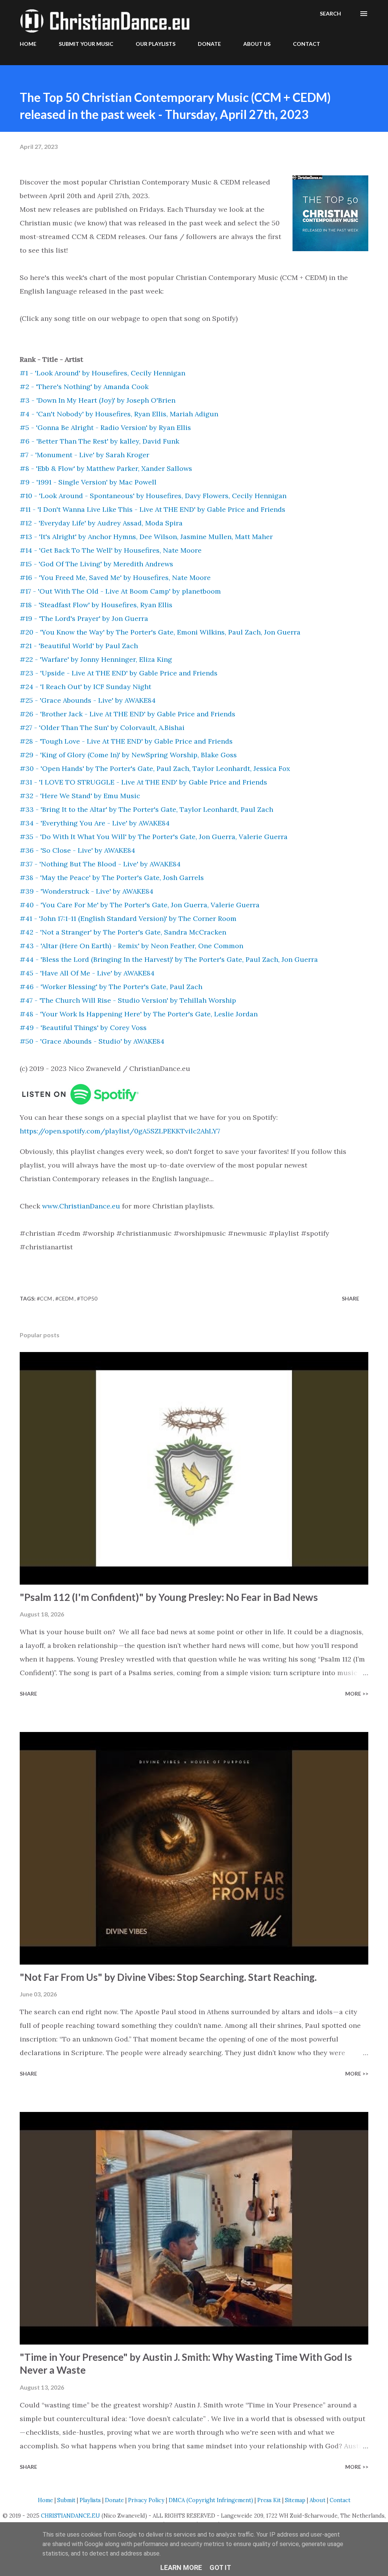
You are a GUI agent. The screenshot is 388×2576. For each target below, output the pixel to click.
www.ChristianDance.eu (81, 1206)
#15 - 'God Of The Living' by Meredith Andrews (96, 564)
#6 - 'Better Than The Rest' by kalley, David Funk (99, 441)
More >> (357, 1694)
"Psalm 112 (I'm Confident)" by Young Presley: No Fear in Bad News (169, 1597)
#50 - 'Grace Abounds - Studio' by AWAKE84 (92, 1041)
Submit (66, 2500)
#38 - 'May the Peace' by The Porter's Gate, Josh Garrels (112, 878)
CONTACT (307, 44)
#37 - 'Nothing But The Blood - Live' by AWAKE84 (100, 864)
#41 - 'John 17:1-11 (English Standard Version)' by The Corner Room (128, 918)
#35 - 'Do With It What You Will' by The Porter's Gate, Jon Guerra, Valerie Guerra (154, 837)
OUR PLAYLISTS (156, 44)
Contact (340, 2500)
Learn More (181, 2567)
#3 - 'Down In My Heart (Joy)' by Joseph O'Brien (98, 400)
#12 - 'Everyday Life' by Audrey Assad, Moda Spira (101, 523)
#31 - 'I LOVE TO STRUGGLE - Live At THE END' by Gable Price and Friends (143, 782)
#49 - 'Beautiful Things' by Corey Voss (83, 1028)
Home (45, 2500)
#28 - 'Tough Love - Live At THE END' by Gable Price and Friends (126, 741)
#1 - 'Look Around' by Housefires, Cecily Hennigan (102, 373)
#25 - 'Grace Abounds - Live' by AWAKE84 (88, 700)
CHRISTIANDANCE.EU (70, 2516)
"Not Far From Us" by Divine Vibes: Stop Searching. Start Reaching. (168, 1977)
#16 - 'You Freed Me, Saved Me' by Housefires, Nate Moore (115, 578)
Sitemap (295, 2500)
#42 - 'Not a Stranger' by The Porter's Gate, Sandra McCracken (123, 932)
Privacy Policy (146, 2500)
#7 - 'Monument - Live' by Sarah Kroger (84, 455)
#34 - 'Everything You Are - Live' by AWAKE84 (95, 823)
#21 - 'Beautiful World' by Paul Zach (79, 646)
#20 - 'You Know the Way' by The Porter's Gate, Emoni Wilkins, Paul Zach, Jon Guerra (160, 632)
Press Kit (269, 2500)
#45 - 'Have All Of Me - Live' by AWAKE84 (87, 973)
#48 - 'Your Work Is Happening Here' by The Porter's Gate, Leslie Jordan (139, 1014)
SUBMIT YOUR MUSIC (86, 44)
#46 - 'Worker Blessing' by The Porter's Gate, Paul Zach (111, 987)
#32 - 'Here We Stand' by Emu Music (80, 796)
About (318, 2500)
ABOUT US (257, 44)
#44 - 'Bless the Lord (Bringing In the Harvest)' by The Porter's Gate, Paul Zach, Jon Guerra (169, 959)
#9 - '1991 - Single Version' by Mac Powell (88, 482)
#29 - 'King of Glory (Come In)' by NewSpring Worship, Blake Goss (128, 755)
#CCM (45, 1298)
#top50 (87, 1298)
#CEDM (65, 1298)
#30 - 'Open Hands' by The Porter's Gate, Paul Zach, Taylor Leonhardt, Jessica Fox (155, 768)
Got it (220, 2567)
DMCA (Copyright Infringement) (211, 2500)
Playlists (90, 2500)
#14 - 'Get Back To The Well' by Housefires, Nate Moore (111, 550)
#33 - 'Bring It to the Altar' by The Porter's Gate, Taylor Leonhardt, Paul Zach (146, 809)
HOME (28, 44)
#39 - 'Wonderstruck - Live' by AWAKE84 (87, 891)
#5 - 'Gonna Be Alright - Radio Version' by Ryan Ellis (105, 428)
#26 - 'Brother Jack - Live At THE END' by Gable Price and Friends (128, 714)
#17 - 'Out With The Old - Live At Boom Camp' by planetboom (120, 591)
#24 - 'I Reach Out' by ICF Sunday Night (85, 687)
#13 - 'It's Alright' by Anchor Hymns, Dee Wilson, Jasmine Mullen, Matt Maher (146, 537)
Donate (114, 2500)
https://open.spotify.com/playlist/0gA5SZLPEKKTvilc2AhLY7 (120, 1131)
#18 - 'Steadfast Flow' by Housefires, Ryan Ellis (96, 605)
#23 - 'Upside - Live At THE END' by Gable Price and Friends (119, 673)
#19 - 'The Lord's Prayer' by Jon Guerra (84, 618)
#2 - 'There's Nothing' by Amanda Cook (84, 387)
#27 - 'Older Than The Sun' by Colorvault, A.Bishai (102, 728)
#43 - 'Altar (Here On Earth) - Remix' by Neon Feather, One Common (131, 946)
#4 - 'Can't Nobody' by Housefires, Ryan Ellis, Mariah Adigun (119, 414)
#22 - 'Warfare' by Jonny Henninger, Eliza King (96, 659)
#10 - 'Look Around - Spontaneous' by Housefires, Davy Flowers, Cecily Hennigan (153, 496)
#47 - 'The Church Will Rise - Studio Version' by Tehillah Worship (128, 1000)
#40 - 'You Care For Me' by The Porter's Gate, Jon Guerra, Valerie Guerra (140, 905)
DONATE (209, 44)
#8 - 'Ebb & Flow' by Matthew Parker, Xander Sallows (106, 468)
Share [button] (350, 1298)
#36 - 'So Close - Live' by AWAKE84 (77, 850)
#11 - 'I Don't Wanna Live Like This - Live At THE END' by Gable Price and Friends (153, 509)
